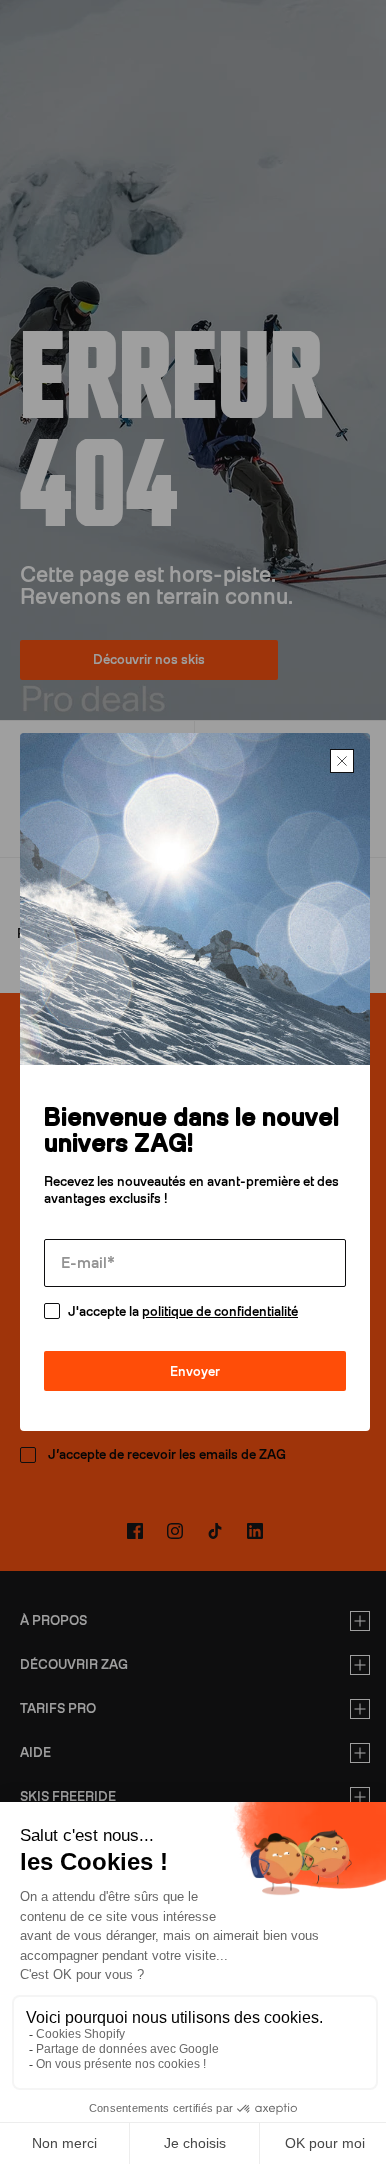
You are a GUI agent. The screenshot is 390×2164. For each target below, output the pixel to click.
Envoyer (188, 1364)
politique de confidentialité (220, 1304)
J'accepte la (183, 1304)
